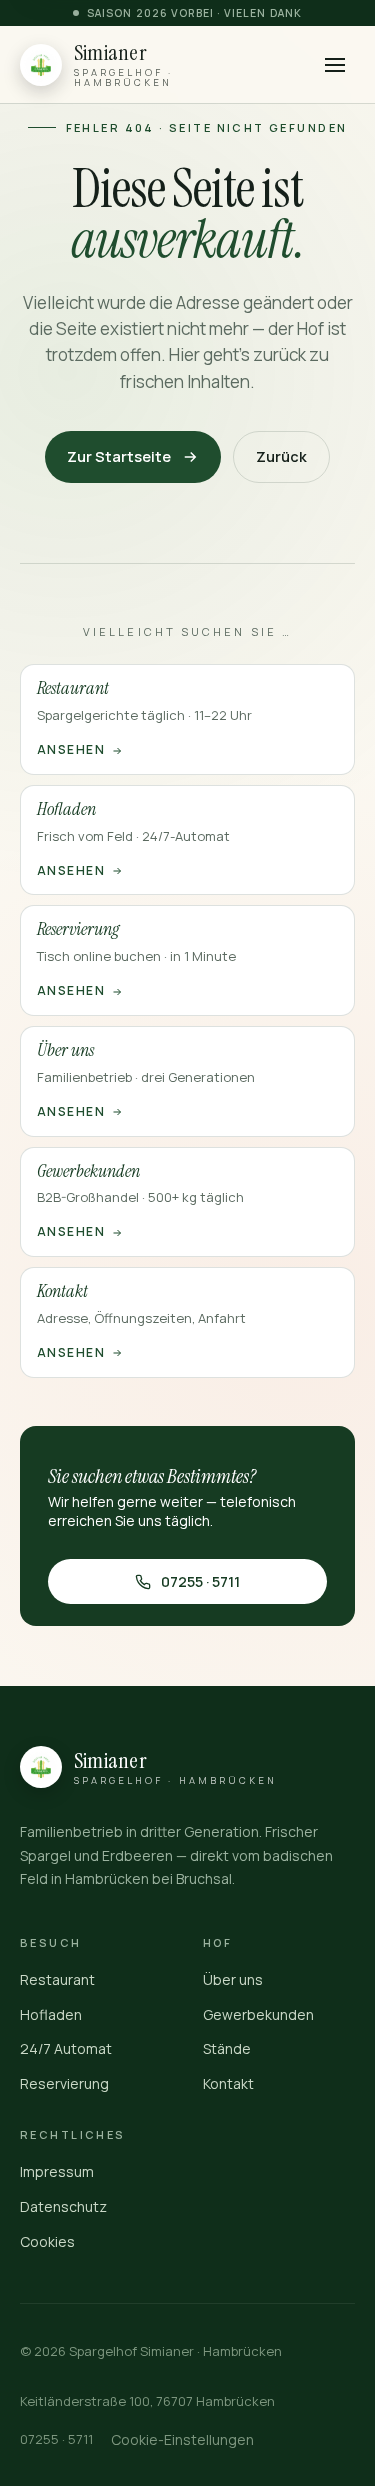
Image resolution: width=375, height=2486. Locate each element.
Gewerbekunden (258, 2014)
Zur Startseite (119, 456)
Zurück (281, 456)
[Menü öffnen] (334, 65)
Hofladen (51, 2014)
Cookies (47, 2241)
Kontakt (228, 2083)
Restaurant (57, 1979)
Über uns (233, 1979)
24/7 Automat (66, 2048)
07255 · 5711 (200, 1581)
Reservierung (64, 2083)
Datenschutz (63, 2206)
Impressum (57, 2171)
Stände (227, 2048)
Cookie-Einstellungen (182, 2439)
